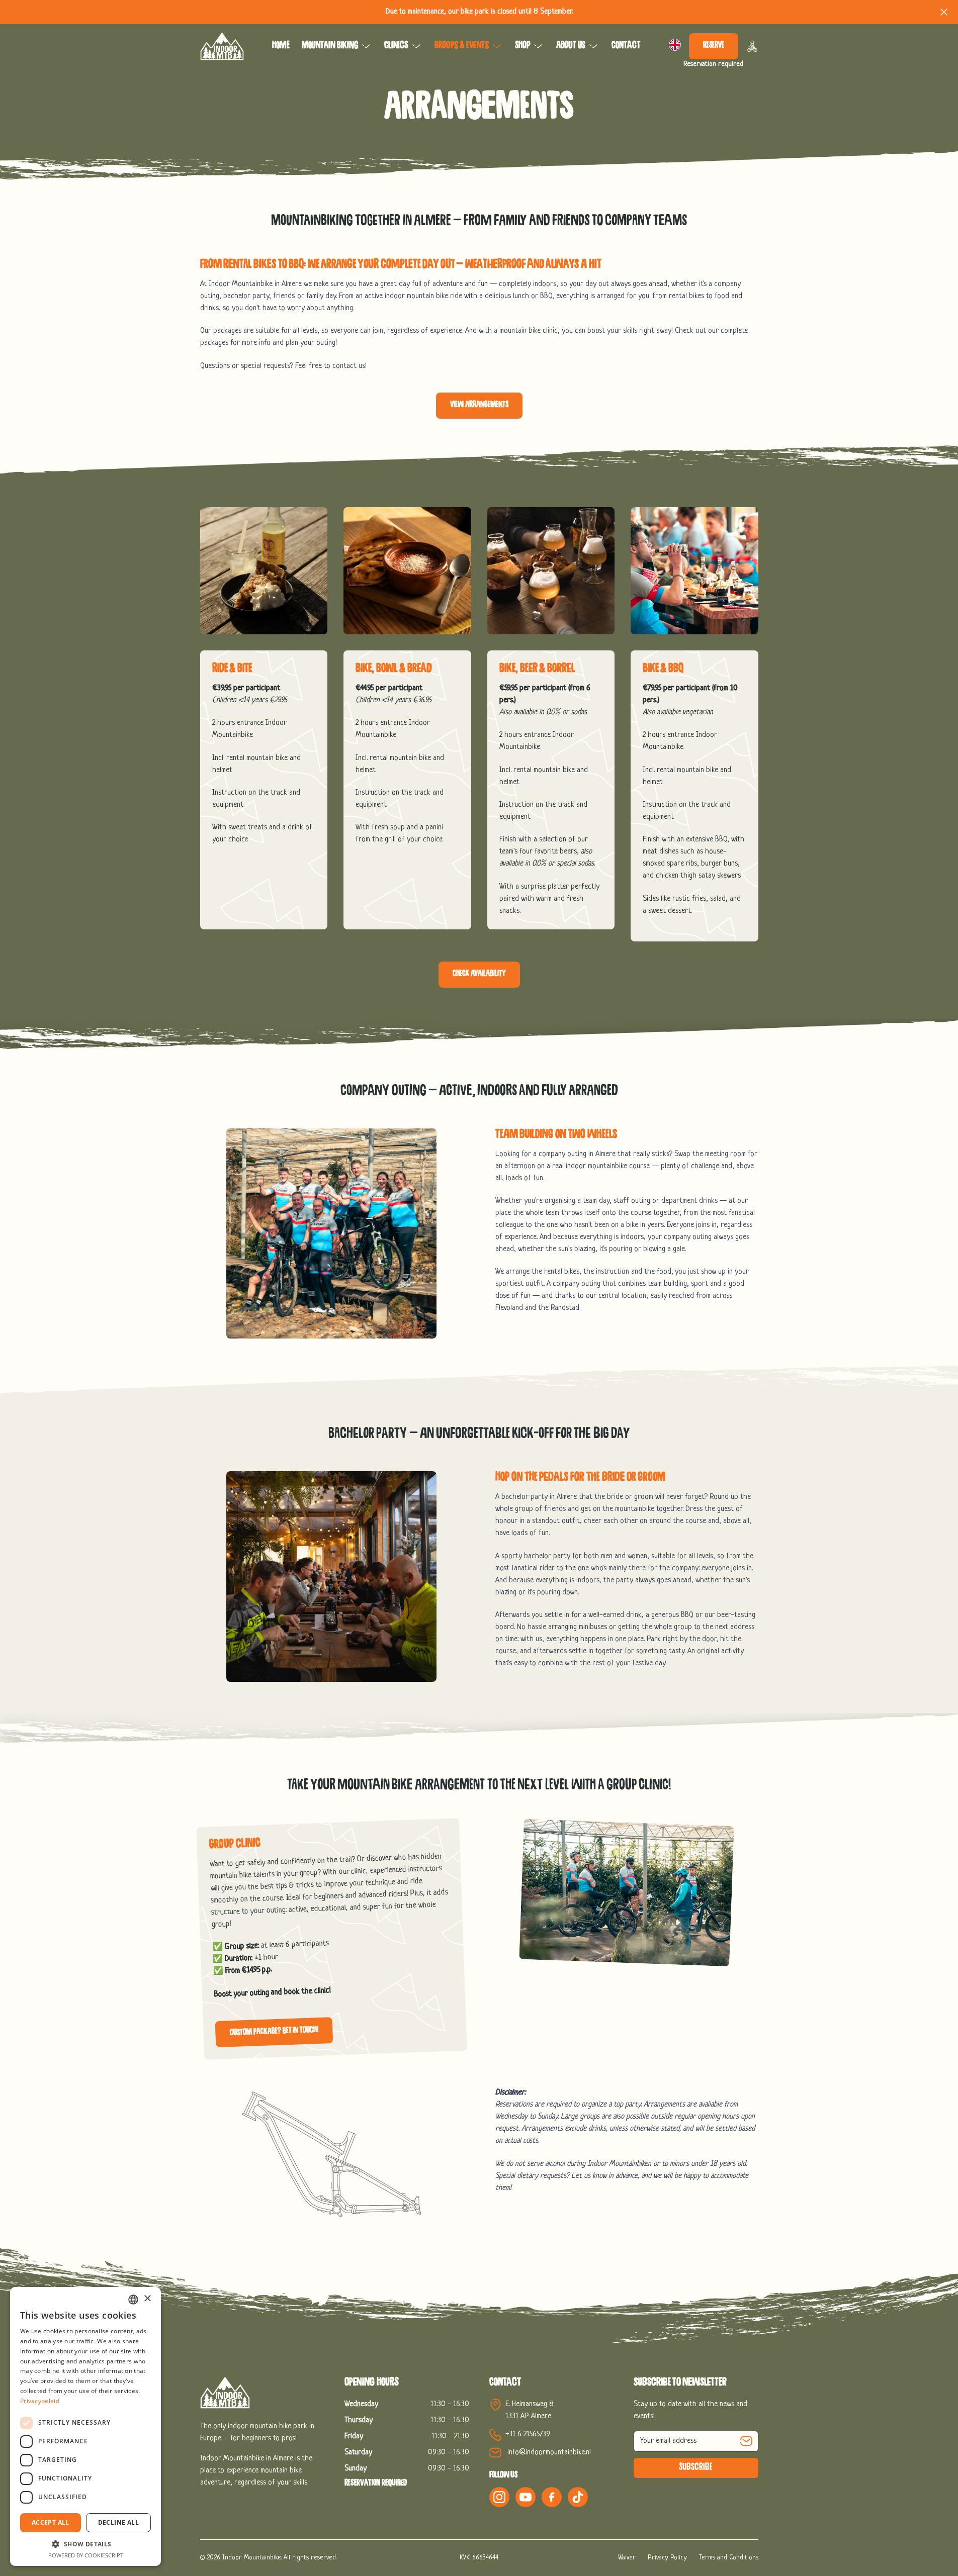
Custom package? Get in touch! (274, 2031)
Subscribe (696, 2468)
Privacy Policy (667, 2558)
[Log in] (752, 46)
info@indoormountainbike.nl (549, 2453)
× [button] (147, 2299)
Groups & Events (462, 46)
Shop (522, 46)
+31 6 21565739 (528, 2435)
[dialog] (85, 2426)
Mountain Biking (330, 46)
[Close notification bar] (944, 12)
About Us (571, 46)
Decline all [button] (118, 2522)
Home (281, 46)
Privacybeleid (40, 2401)
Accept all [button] (51, 2522)
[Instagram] (499, 2497)
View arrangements (479, 405)
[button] (85, 2544)
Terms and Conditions (729, 2558)
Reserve (714, 46)
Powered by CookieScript (86, 2555)
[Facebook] (552, 2497)
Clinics (396, 46)
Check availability (479, 974)
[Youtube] (526, 2497)
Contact (626, 46)
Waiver (627, 2558)
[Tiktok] (578, 2497)
